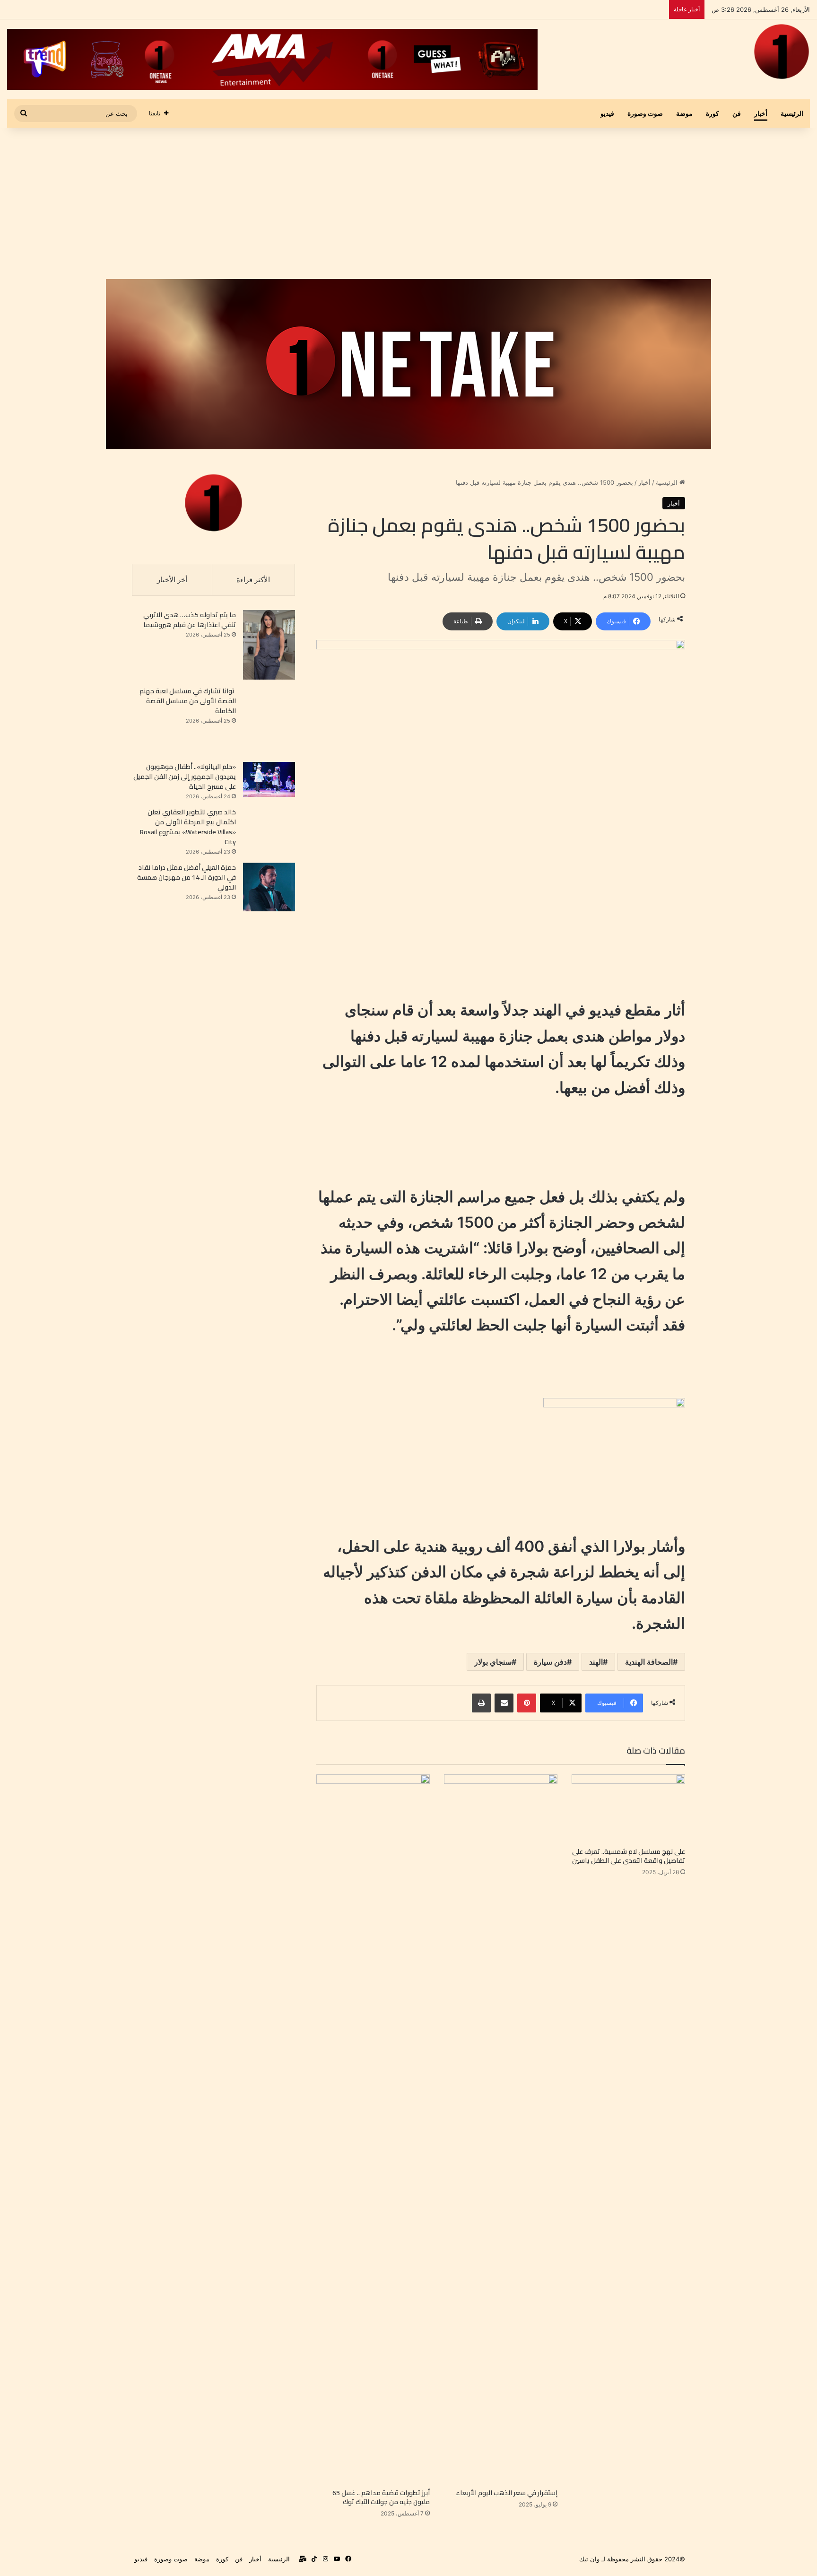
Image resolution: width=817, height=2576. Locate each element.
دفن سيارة (550, 1662)
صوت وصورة (645, 113)
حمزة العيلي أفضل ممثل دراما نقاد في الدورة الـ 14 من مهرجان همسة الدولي (187, 877)
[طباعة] (481, 1703)
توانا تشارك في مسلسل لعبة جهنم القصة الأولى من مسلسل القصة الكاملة (188, 701)
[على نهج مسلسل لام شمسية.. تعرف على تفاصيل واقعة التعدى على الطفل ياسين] (628, 1808)
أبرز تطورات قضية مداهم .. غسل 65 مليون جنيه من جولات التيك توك (381, 2497)
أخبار (761, 113)
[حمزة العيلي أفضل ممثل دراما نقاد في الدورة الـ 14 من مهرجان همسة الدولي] (269, 887)
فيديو (607, 113)
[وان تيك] (782, 52)
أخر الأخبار (172, 580)
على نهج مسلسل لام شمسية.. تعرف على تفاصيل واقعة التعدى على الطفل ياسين (629, 1856)
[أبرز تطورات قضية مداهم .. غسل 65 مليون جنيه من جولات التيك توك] (373, 2129)
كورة (713, 113)
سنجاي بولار (493, 1662)
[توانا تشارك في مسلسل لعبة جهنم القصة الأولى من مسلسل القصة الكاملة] (269, 721)
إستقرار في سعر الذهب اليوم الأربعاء (506, 2493)
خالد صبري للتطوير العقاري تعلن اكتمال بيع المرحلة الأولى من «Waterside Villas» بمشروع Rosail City (188, 827)
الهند (596, 1662)
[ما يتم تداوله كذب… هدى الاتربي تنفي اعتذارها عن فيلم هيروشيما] (269, 645)
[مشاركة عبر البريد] (504, 1703)
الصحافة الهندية (649, 1662)
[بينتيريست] (527, 1703)
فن (737, 113)
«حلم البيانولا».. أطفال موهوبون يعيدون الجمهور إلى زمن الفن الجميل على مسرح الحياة (185, 777)
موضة (684, 113)
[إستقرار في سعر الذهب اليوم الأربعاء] (501, 2129)
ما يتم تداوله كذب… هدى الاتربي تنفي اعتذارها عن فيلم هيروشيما (190, 620)
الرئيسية (792, 113)
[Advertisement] (408, 203)
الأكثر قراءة (253, 580)
